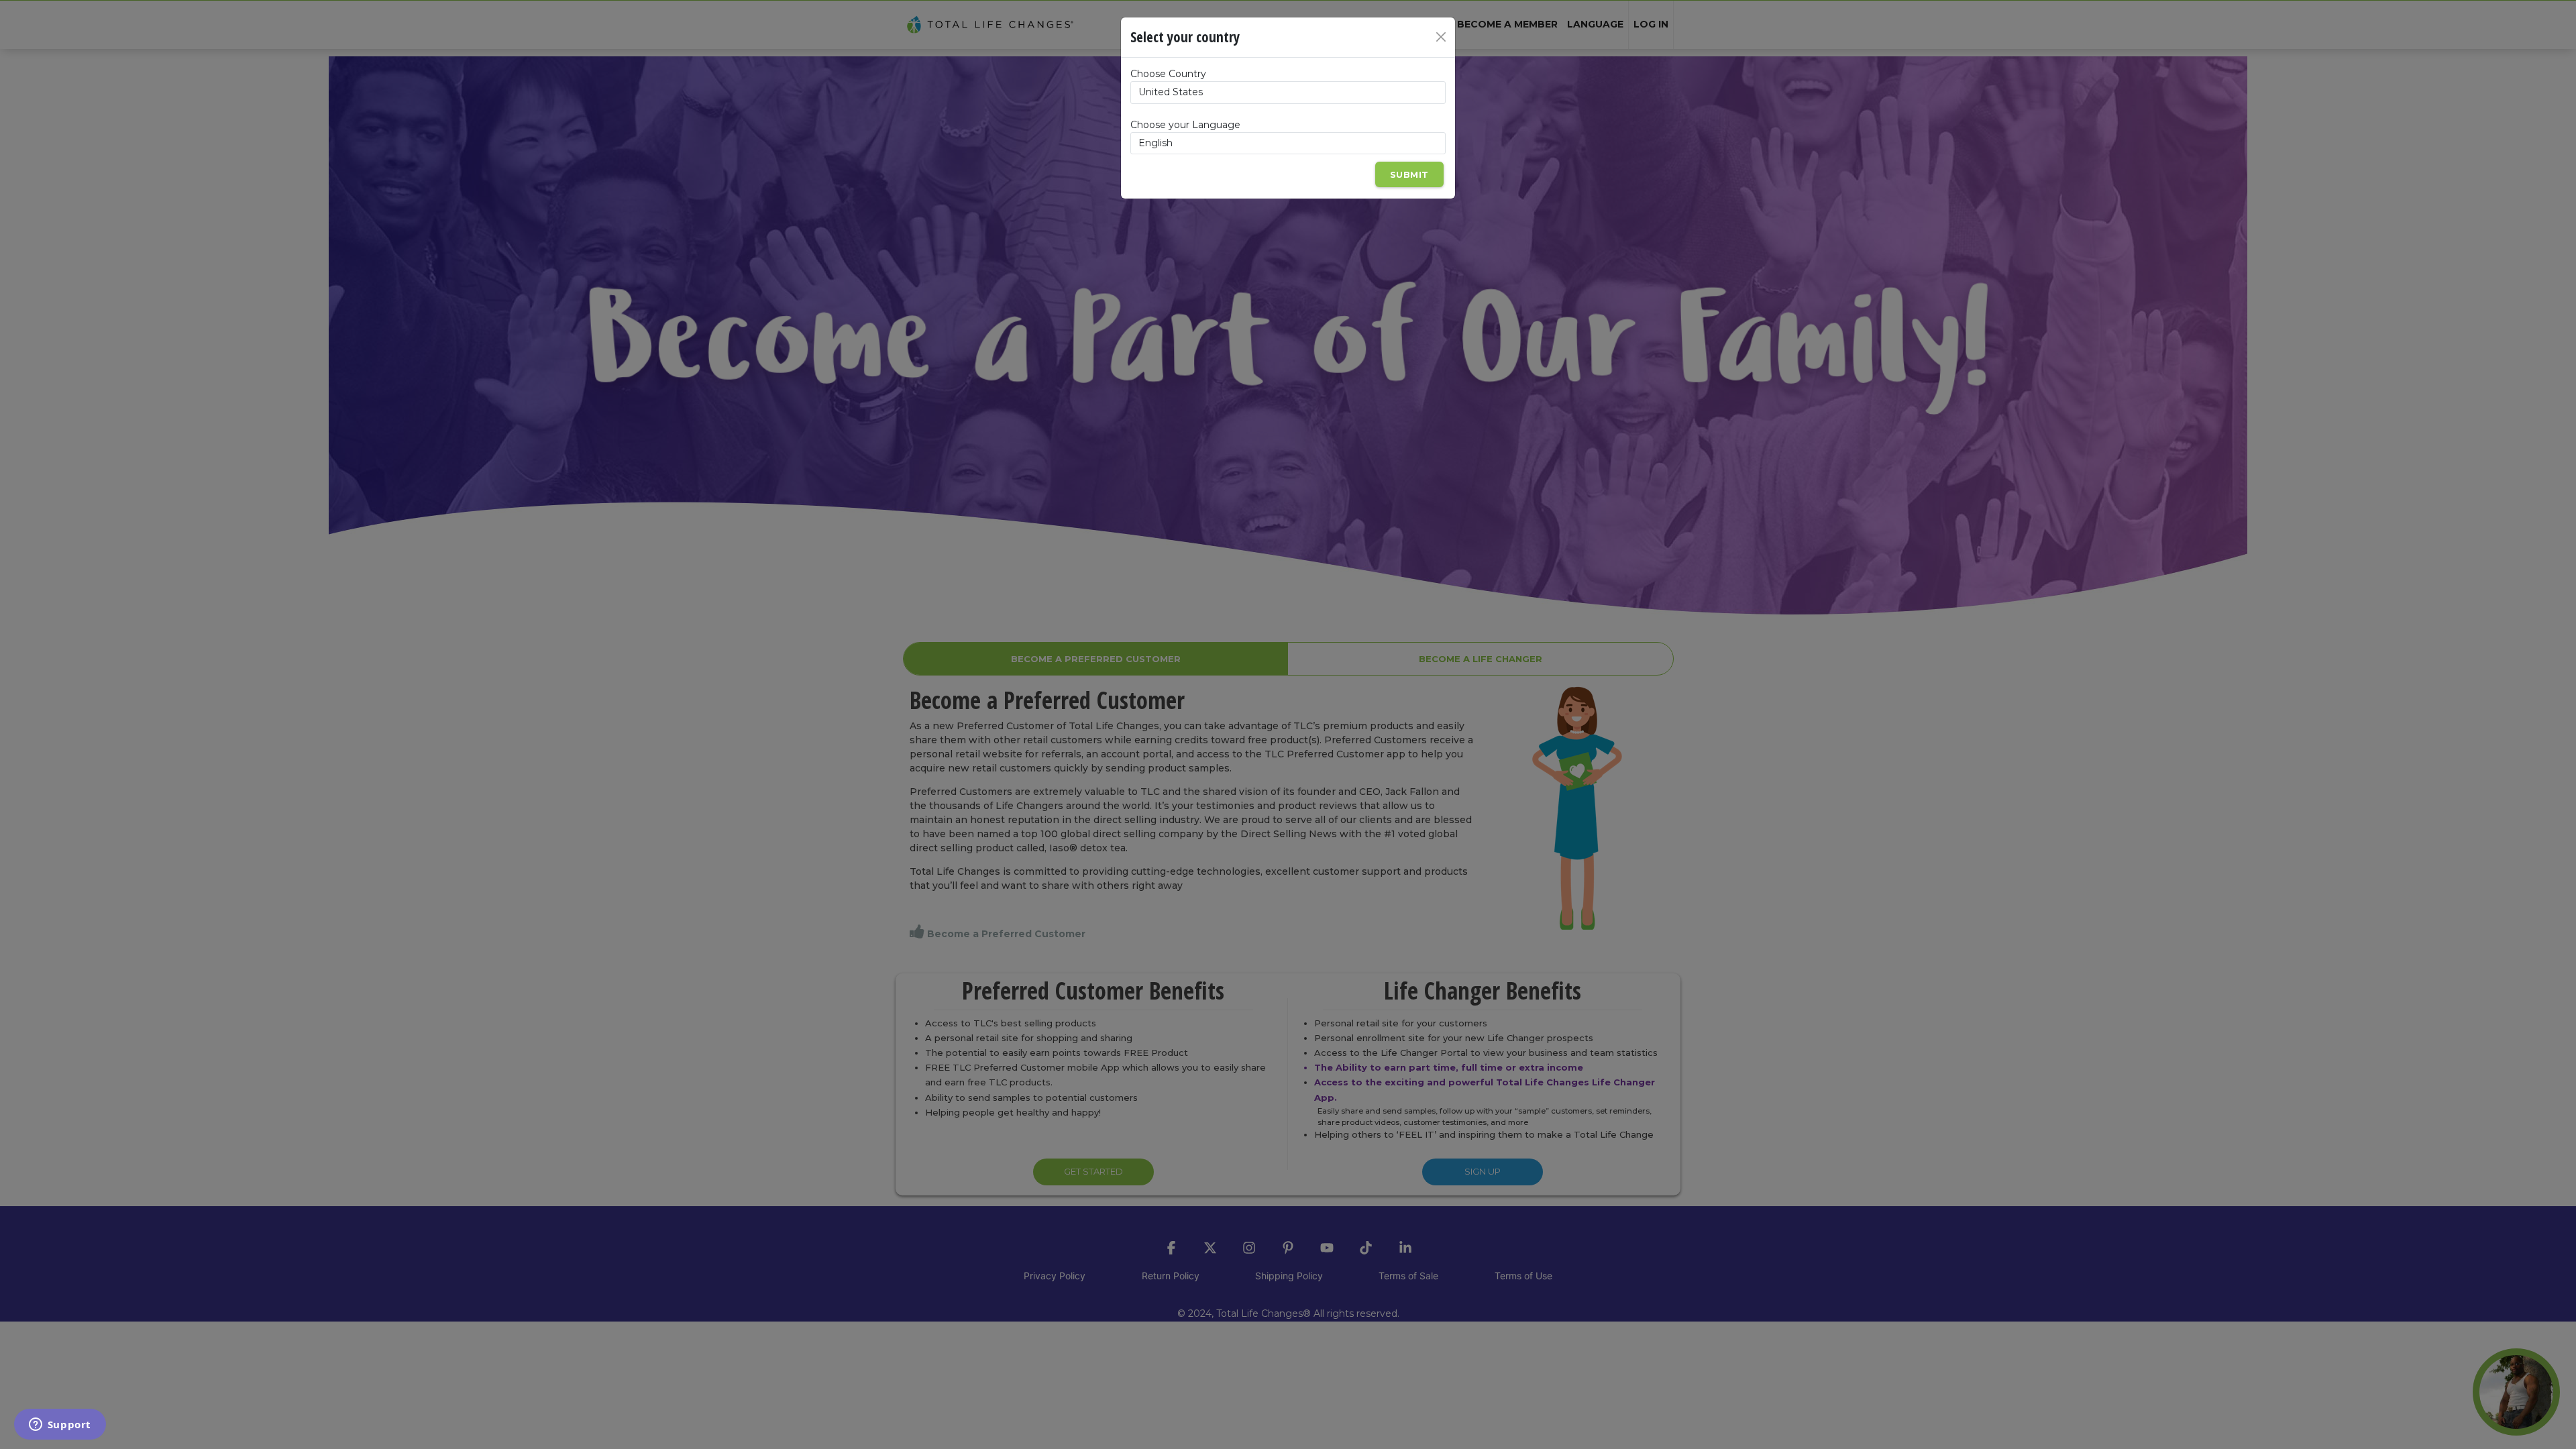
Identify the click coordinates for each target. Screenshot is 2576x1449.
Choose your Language (1185, 125)
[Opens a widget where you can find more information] (60, 1426)
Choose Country (1168, 74)
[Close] (1441, 37)
